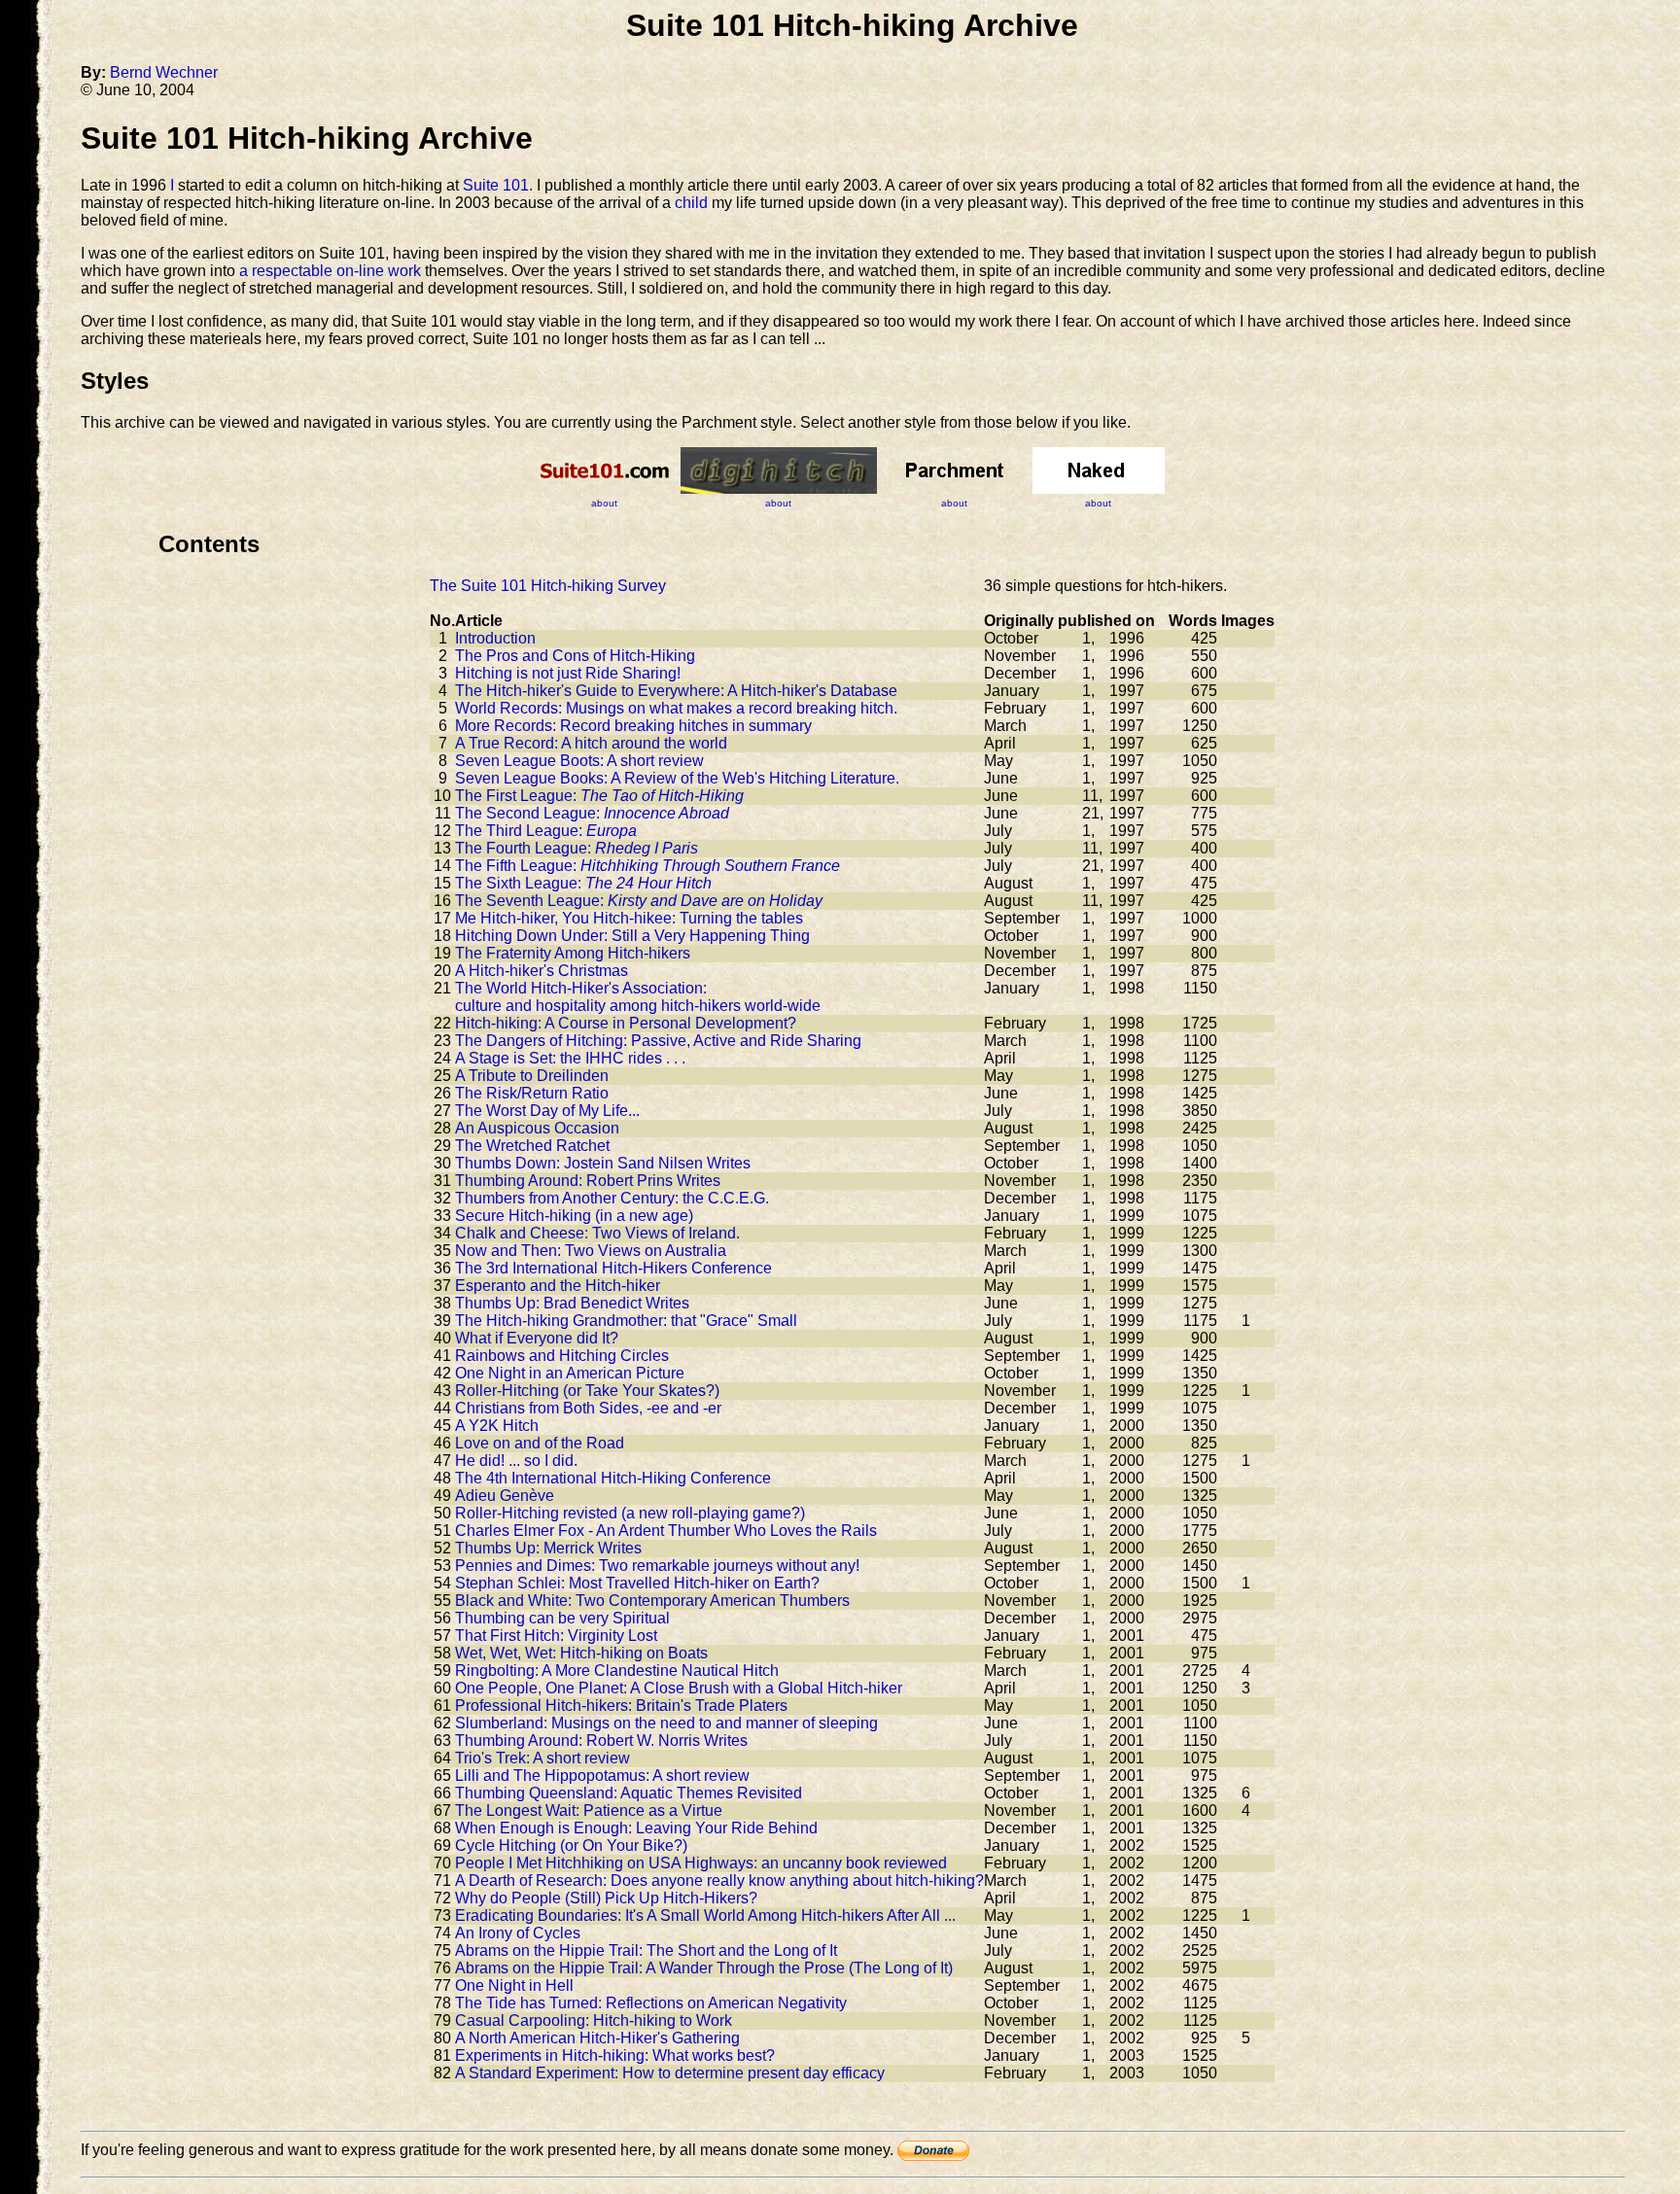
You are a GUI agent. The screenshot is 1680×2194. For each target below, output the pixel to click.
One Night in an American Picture (570, 1373)
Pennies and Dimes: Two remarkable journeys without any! (657, 1566)
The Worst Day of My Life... (547, 1111)
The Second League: (592, 813)
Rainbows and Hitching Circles (562, 1356)
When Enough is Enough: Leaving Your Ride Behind (636, 1828)
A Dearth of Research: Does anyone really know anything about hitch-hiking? (719, 1881)
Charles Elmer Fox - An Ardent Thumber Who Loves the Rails (666, 1531)
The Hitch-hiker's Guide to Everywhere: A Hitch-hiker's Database (676, 691)
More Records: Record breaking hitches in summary (633, 726)
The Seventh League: (639, 901)
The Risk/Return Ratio (532, 1093)
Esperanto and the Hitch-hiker (558, 1286)
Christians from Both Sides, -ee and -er (588, 1408)
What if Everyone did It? (537, 1338)
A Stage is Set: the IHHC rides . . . (570, 1058)
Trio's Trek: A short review (542, 1758)
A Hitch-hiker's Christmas (542, 971)
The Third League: (546, 831)
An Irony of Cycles (518, 1933)
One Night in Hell (514, 1985)
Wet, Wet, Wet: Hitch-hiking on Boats (581, 1653)
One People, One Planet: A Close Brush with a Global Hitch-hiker (679, 1688)
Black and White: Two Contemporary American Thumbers (652, 1601)
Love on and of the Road (540, 1443)
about (604, 503)
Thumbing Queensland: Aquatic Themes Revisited (629, 1793)
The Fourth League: (577, 848)
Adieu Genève (505, 1496)
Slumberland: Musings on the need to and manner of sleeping (666, 1723)
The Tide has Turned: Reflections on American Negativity (651, 2003)
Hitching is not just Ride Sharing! (568, 673)
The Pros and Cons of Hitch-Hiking (575, 656)
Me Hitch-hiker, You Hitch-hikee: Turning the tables (629, 918)
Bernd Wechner (164, 72)
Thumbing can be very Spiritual (562, 1618)
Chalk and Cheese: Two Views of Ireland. (597, 1233)
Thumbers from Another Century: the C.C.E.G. (612, 1198)
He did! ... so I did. (516, 1461)
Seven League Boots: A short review (579, 761)
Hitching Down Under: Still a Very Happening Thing (632, 936)
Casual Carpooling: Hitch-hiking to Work (594, 2020)
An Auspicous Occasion (537, 1128)
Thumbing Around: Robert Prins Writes (588, 1181)
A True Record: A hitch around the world (591, 743)
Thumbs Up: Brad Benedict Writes (572, 1303)
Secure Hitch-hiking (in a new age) (574, 1216)
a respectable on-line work (330, 271)
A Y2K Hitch (497, 1426)
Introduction (495, 638)
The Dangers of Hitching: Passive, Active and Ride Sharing (658, 1041)
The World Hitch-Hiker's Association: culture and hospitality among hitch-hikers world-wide (638, 997)
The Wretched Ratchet (532, 1146)
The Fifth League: (647, 866)
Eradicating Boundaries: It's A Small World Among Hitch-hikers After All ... (705, 1915)
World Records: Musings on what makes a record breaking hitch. (676, 708)
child (691, 203)
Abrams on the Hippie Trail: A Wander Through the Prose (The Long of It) (704, 1968)
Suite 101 (496, 185)
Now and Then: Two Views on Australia (591, 1251)
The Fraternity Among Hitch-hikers (573, 953)
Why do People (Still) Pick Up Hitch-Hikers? (606, 1898)
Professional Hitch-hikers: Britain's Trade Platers (621, 1706)
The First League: (599, 796)
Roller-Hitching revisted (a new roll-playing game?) (630, 1513)
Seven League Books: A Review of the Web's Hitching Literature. (677, 778)
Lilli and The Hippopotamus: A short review (602, 1776)
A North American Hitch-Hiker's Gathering (597, 2038)
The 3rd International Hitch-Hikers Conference (613, 1268)
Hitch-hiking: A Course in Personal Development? (626, 1023)
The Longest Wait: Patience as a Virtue (589, 1811)
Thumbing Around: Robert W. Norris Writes (601, 1741)
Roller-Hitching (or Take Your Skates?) (587, 1391)
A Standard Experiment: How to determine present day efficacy (670, 2073)
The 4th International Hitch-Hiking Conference (613, 1478)
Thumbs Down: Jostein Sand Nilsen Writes (603, 1163)
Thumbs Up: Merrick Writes (548, 1548)
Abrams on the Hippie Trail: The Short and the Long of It (646, 1950)
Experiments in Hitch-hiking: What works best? (615, 2055)
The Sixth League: (583, 883)
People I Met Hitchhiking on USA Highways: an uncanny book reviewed (701, 1863)
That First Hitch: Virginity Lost (556, 1636)
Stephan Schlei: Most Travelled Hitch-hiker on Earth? (637, 1583)
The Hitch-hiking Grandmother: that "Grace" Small (626, 1321)
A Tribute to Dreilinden (532, 1076)
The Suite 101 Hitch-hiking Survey (548, 586)
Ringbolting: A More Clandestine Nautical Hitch (617, 1671)
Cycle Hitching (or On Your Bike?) (571, 1846)
